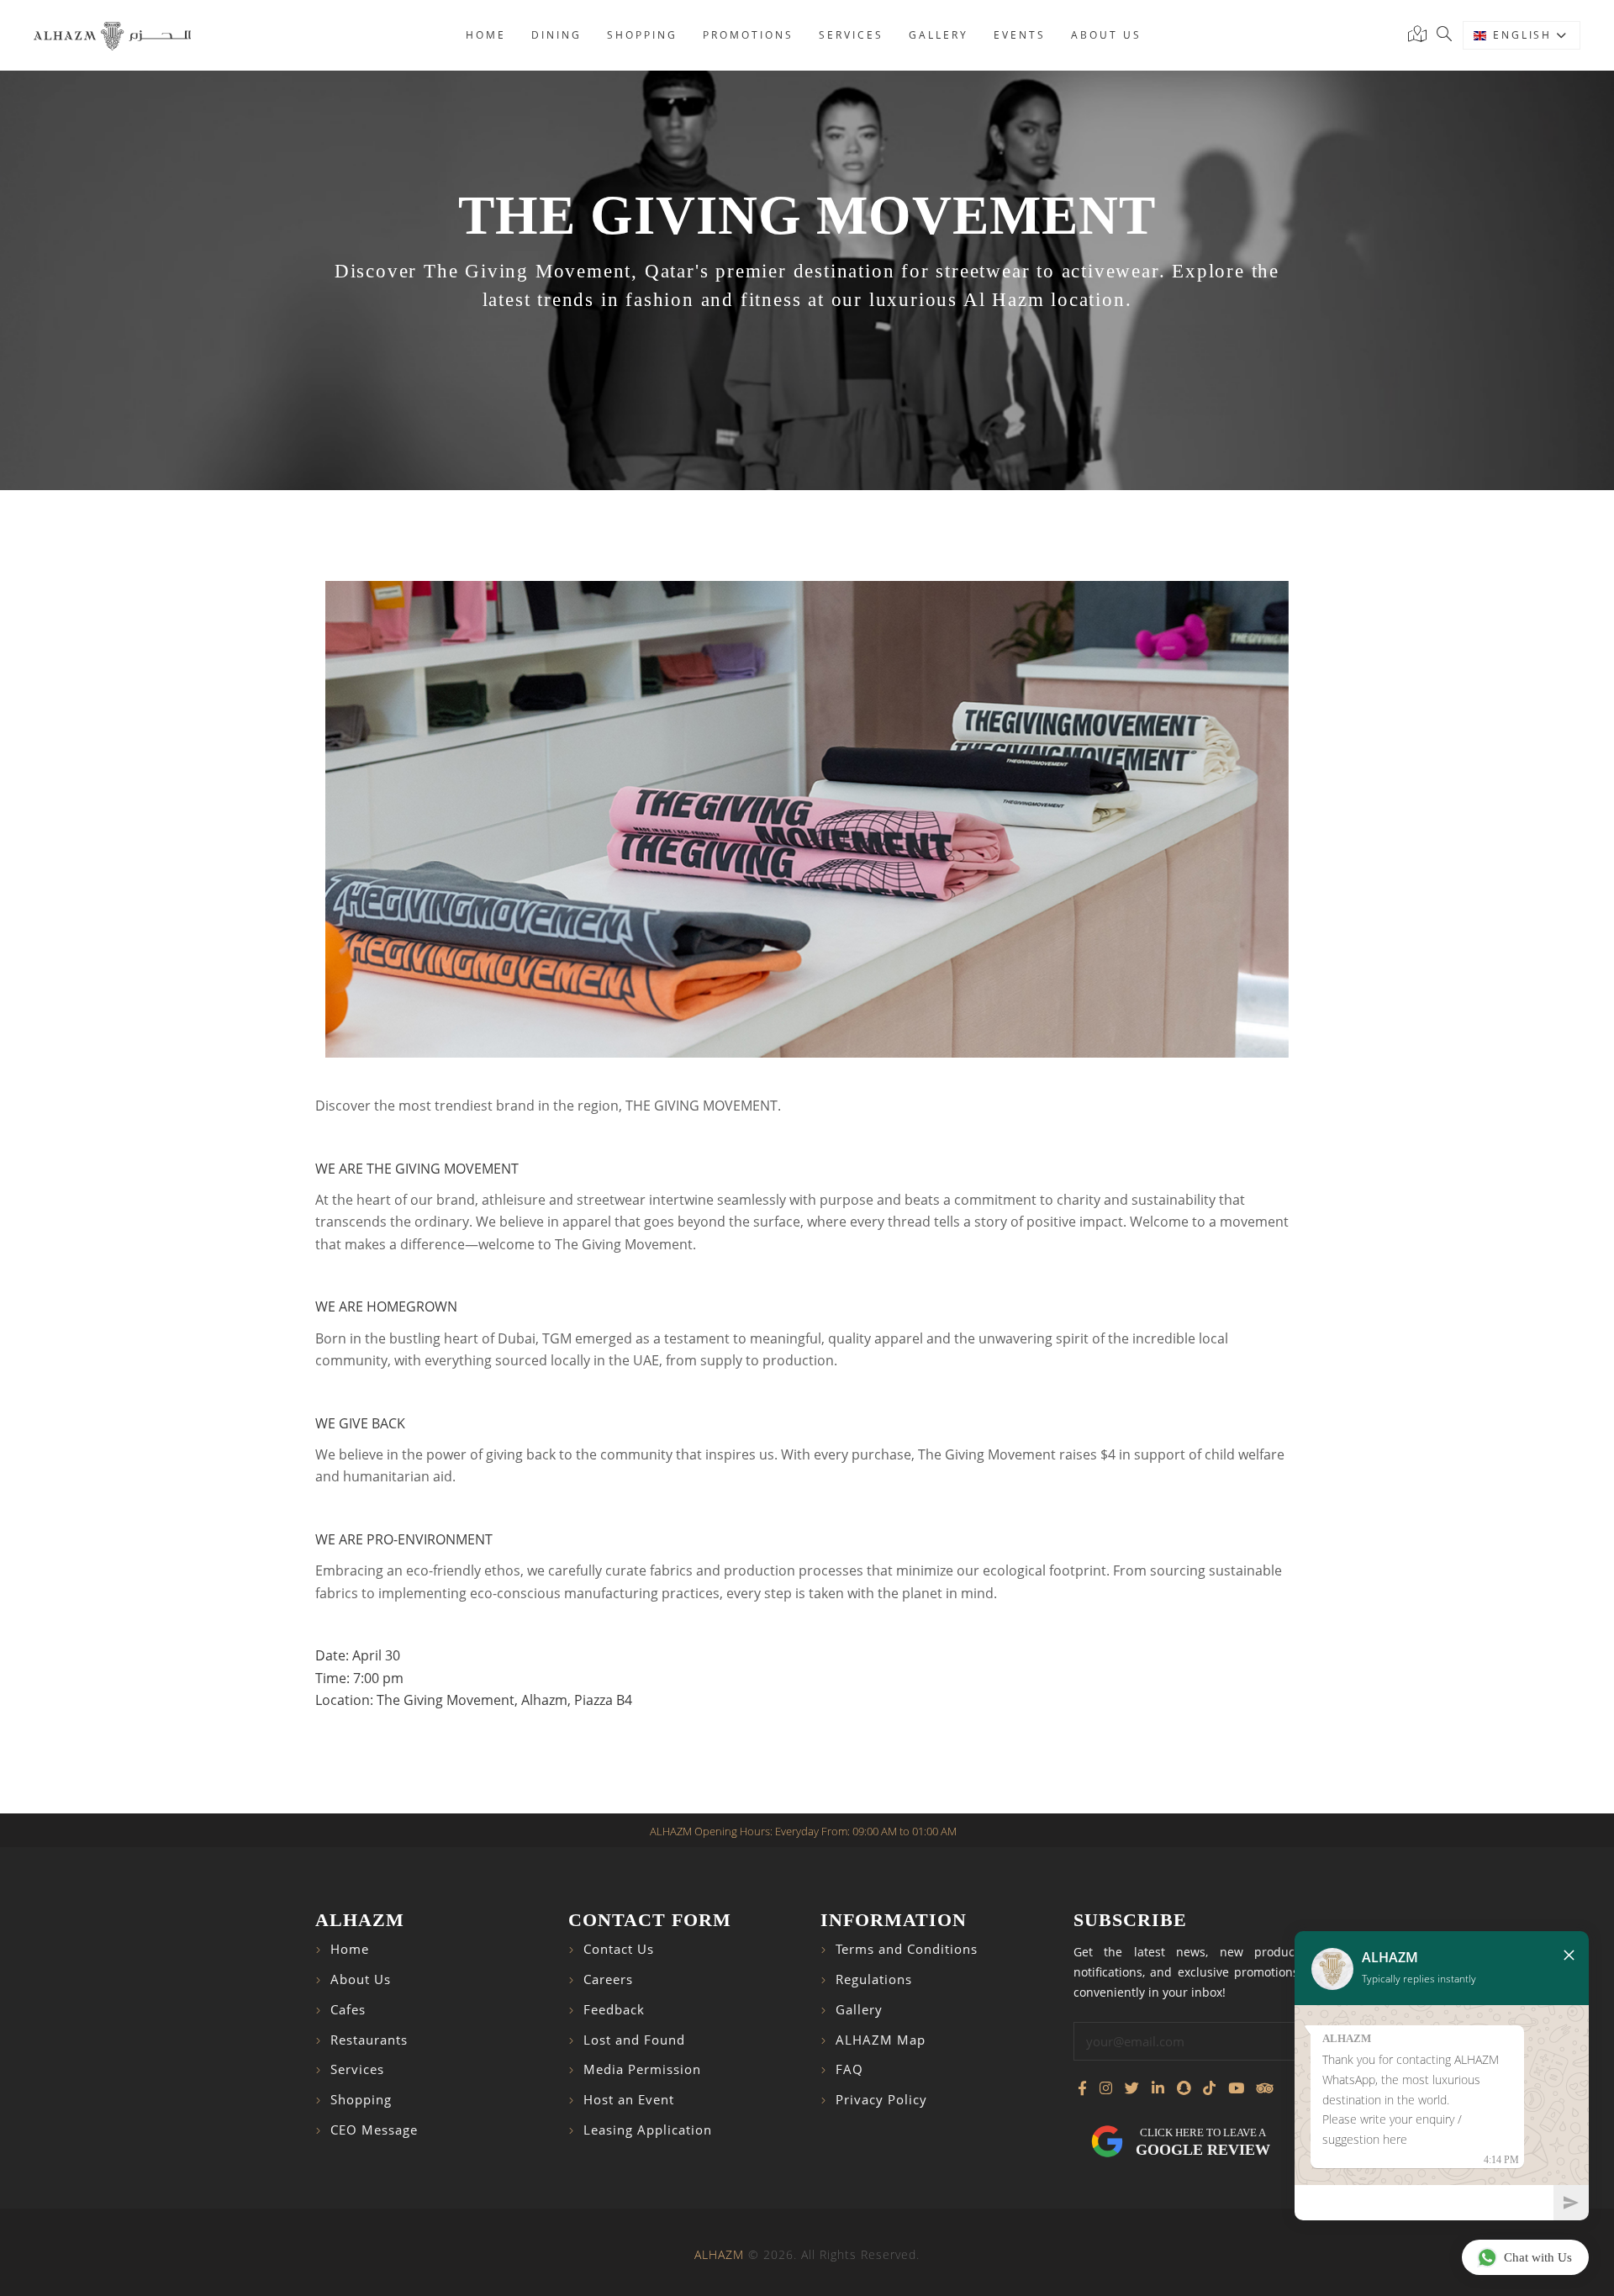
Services (851, 35)
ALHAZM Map (881, 2040)
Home (486, 35)
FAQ (849, 2069)
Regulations (874, 1979)
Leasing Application (648, 2130)
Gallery (939, 35)
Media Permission (642, 2069)
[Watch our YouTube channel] (1236, 2088)
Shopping (642, 35)
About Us (361, 1979)
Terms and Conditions (907, 1949)
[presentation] (344, 819)
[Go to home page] (112, 35)
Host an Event (629, 2100)
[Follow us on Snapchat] (1184, 2088)
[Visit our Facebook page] (1082, 2088)
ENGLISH (1524, 35)
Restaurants (369, 2040)
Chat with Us (1538, 2257)
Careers (608, 1979)
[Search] (1444, 35)
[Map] (1421, 35)
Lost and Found (634, 2040)
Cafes (348, 2010)
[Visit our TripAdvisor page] (1265, 2088)
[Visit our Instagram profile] (1106, 2088)
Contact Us (619, 1949)
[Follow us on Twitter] (1132, 2088)
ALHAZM (719, 2254)
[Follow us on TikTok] (1209, 2088)
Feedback (614, 2010)
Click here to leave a (1203, 2142)
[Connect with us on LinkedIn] (1158, 2088)
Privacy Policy (881, 2100)
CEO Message (374, 2130)
